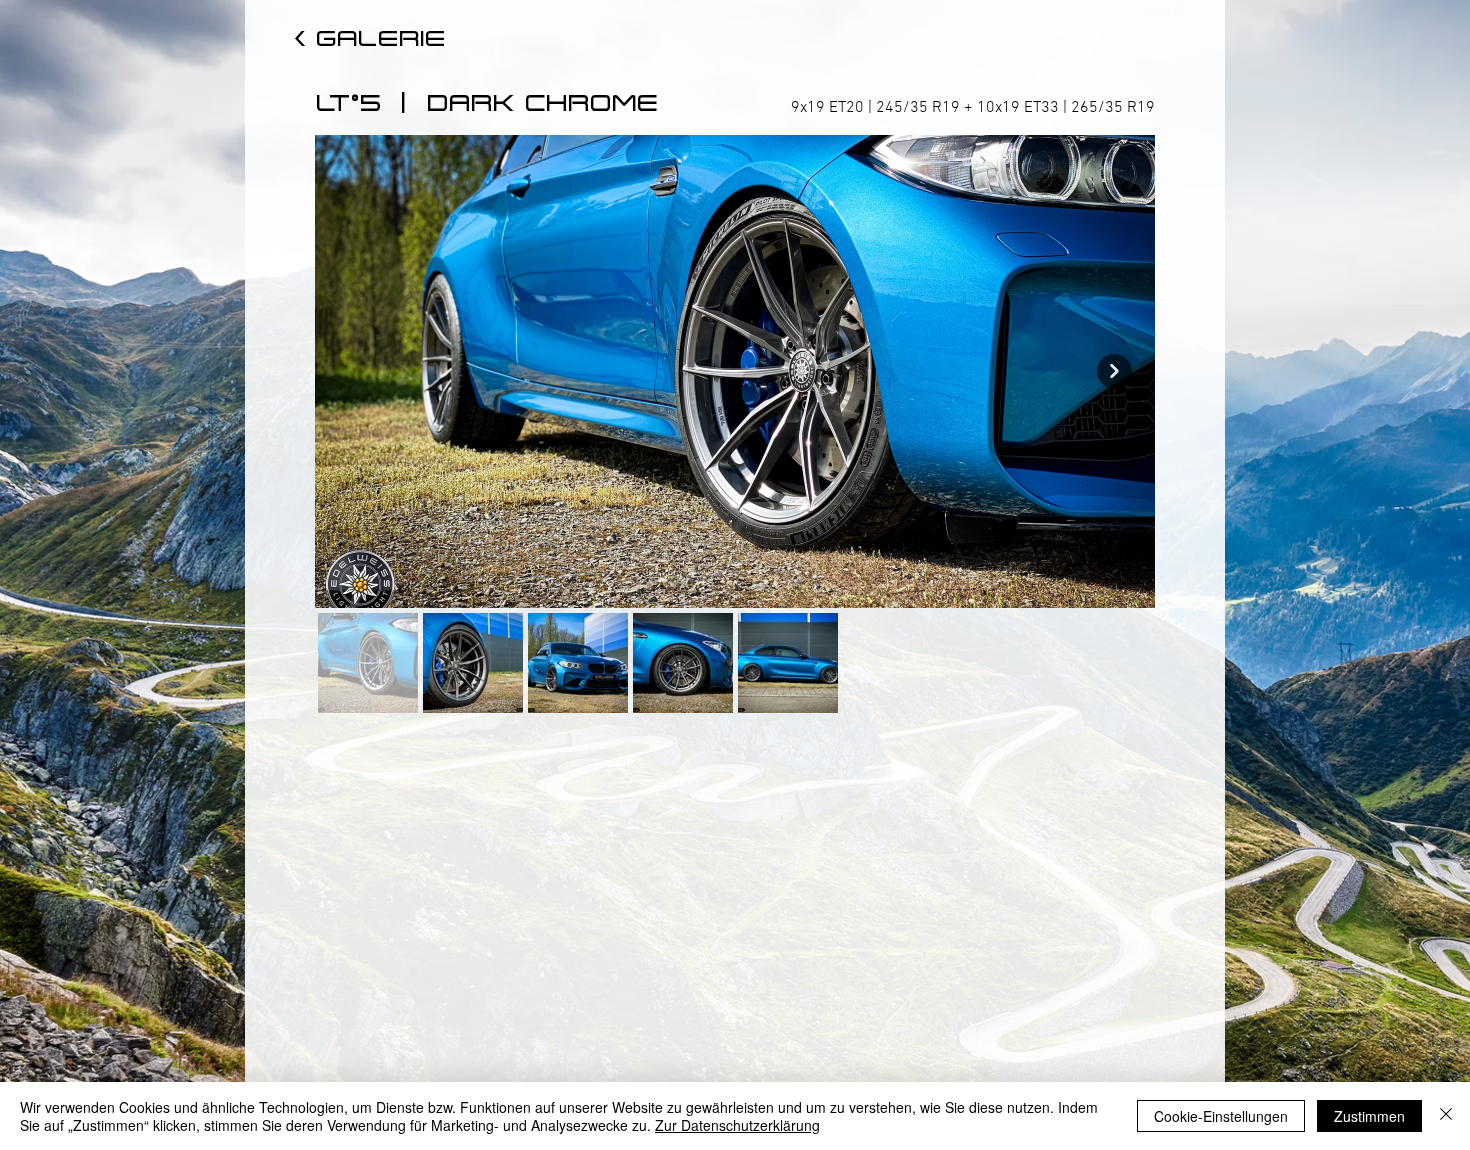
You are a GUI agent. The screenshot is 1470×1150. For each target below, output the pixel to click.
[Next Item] (1114, 371)
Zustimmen (1369, 1116)
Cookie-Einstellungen (1221, 1116)
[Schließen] (1446, 1116)
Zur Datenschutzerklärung (737, 1125)
